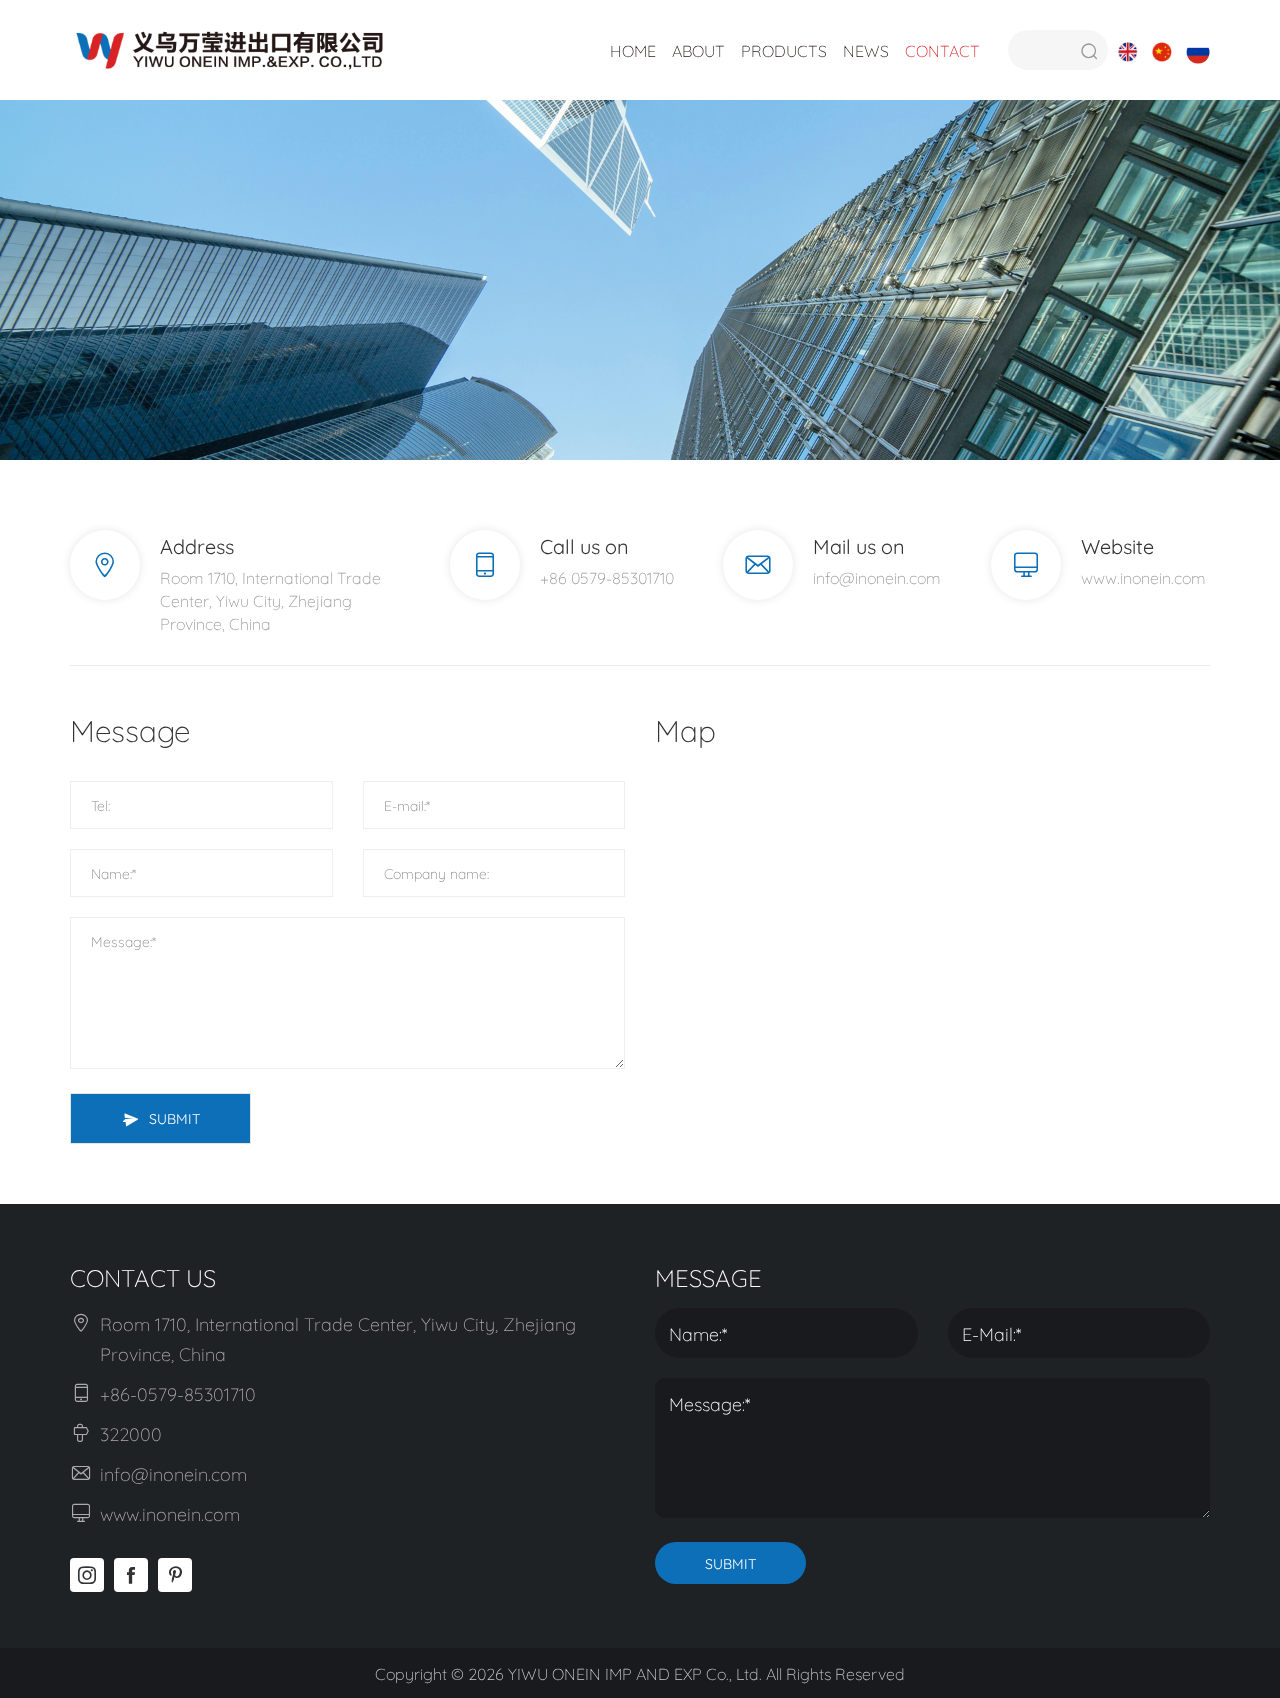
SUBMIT (174, 1117)
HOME (633, 49)
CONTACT (942, 49)
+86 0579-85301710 (607, 576)
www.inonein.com (1143, 576)
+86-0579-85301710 (178, 1393)
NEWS (866, 49)
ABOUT (698, 49)
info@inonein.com (877, 576)
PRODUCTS (784, 49)
